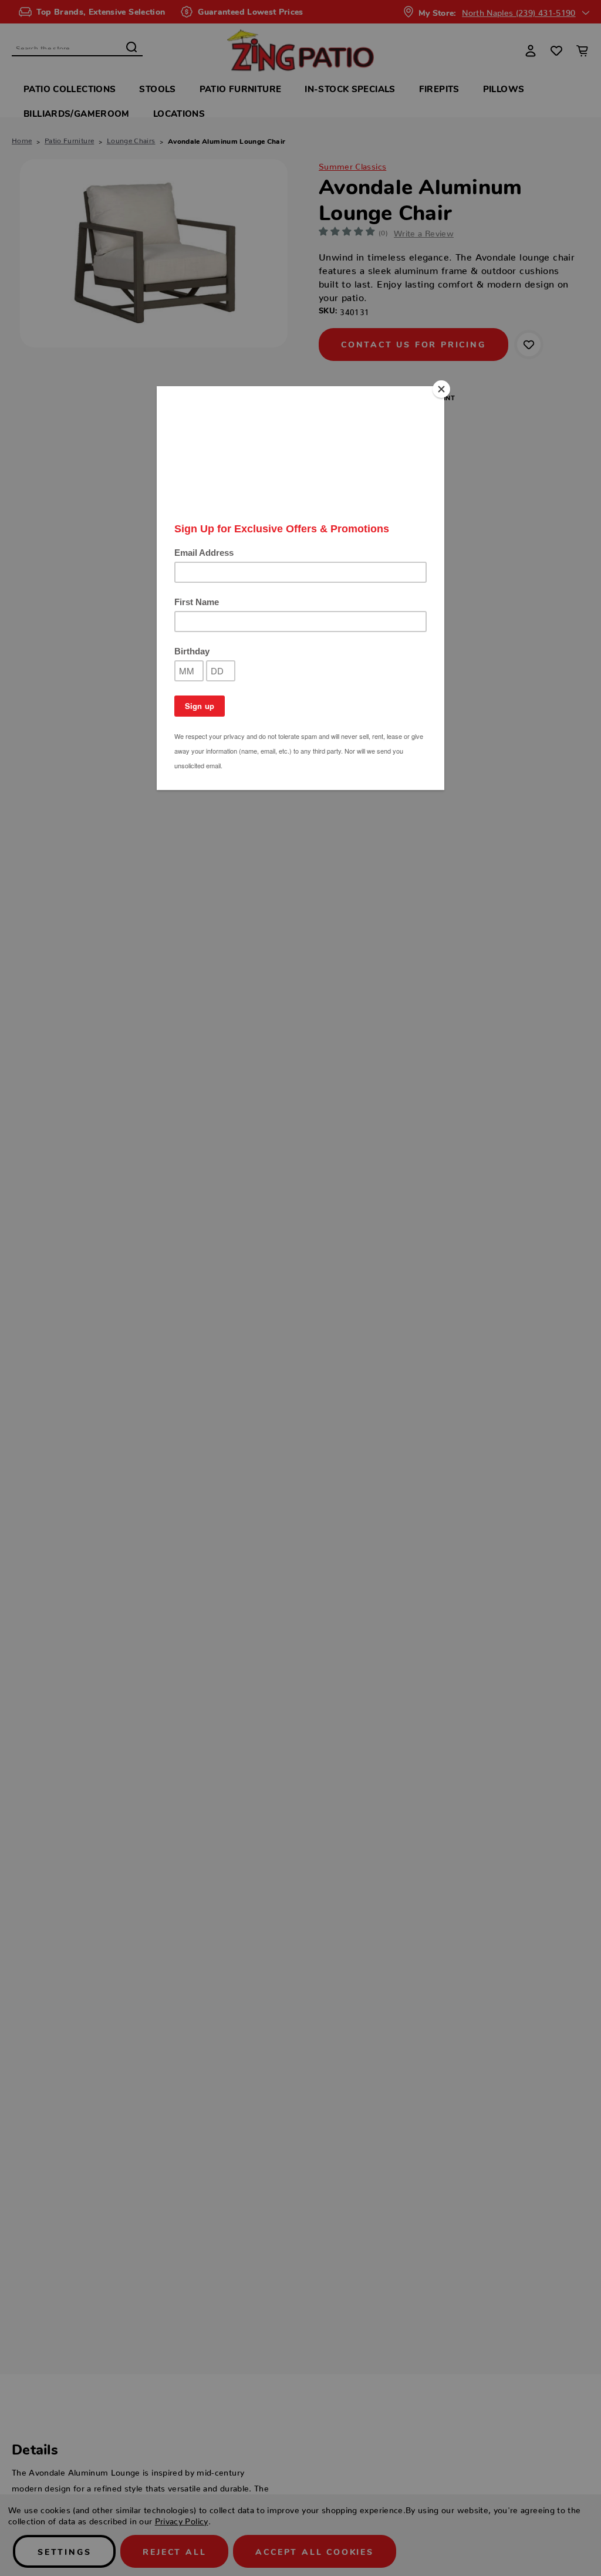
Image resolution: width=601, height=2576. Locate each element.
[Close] (441, 389)
